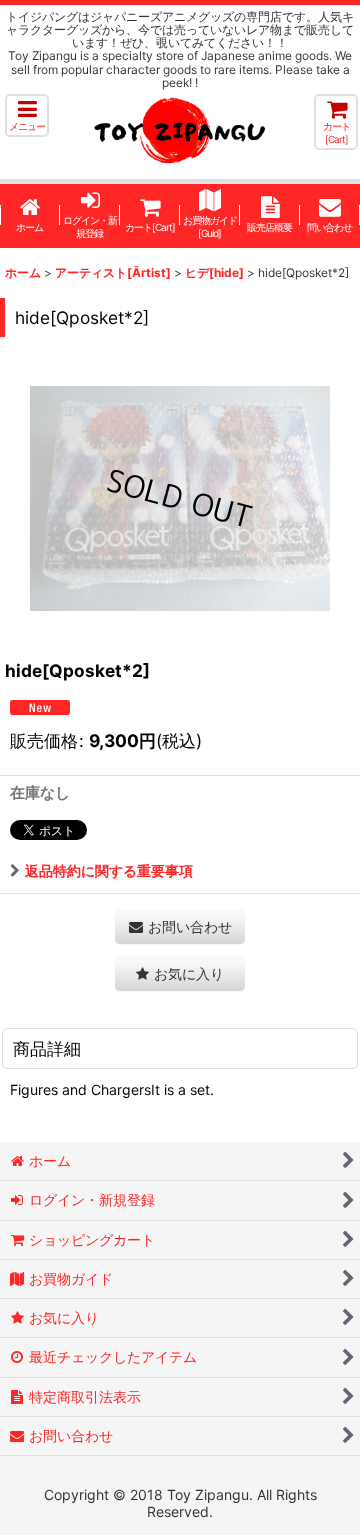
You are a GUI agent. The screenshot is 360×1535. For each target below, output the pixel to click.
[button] (27, 115)
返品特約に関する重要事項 (109, 870)
